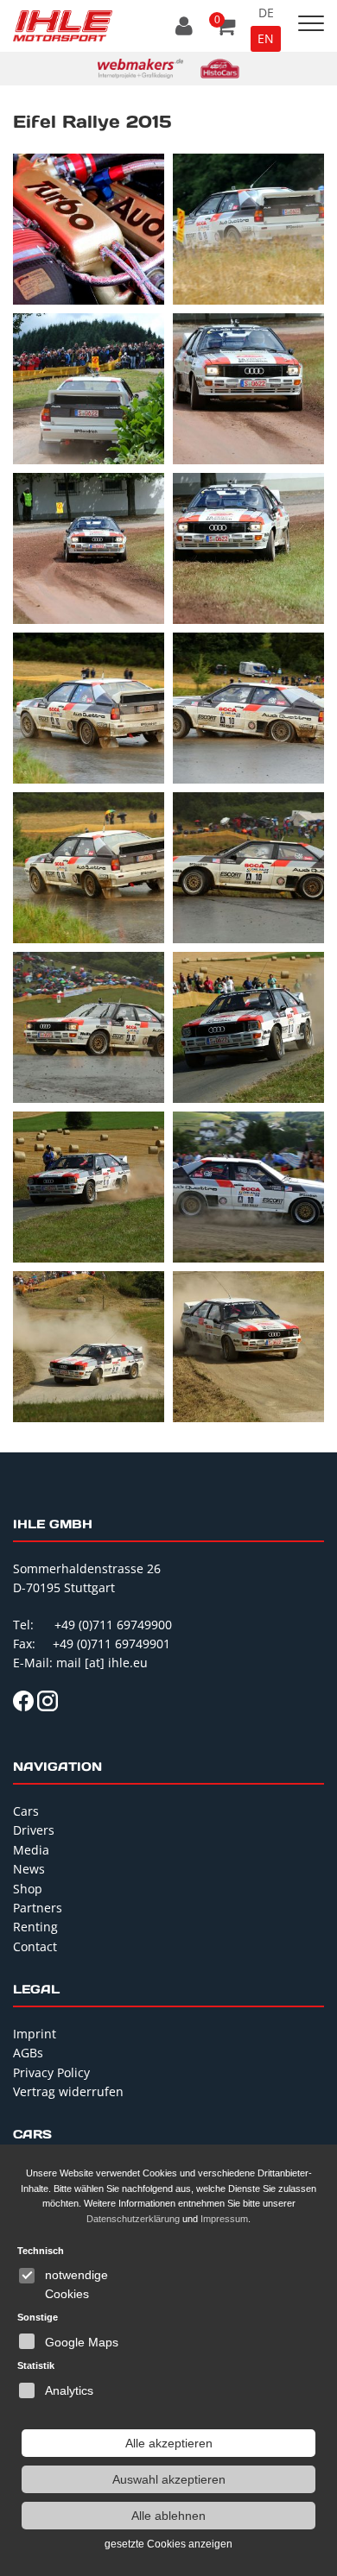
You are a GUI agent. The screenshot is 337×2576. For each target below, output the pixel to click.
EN (266, 38)
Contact (35, 1946)
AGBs (28, 2053)
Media (31, 1850)
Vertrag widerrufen (68, 2091)
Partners (38, 1908)
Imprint (35, 2034)
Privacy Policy (51, 2072)
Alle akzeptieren (169, 2443)
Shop (28, 1889)
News (29, 1869)
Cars (26, 1811)
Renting (35, 1927)
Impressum (224, 2219)
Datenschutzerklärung (133, 2219)
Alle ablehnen (168, 2516)
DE (266, 13)
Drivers (34, 1830)
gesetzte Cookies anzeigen (168, 2544)
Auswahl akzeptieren (169, 2479)
